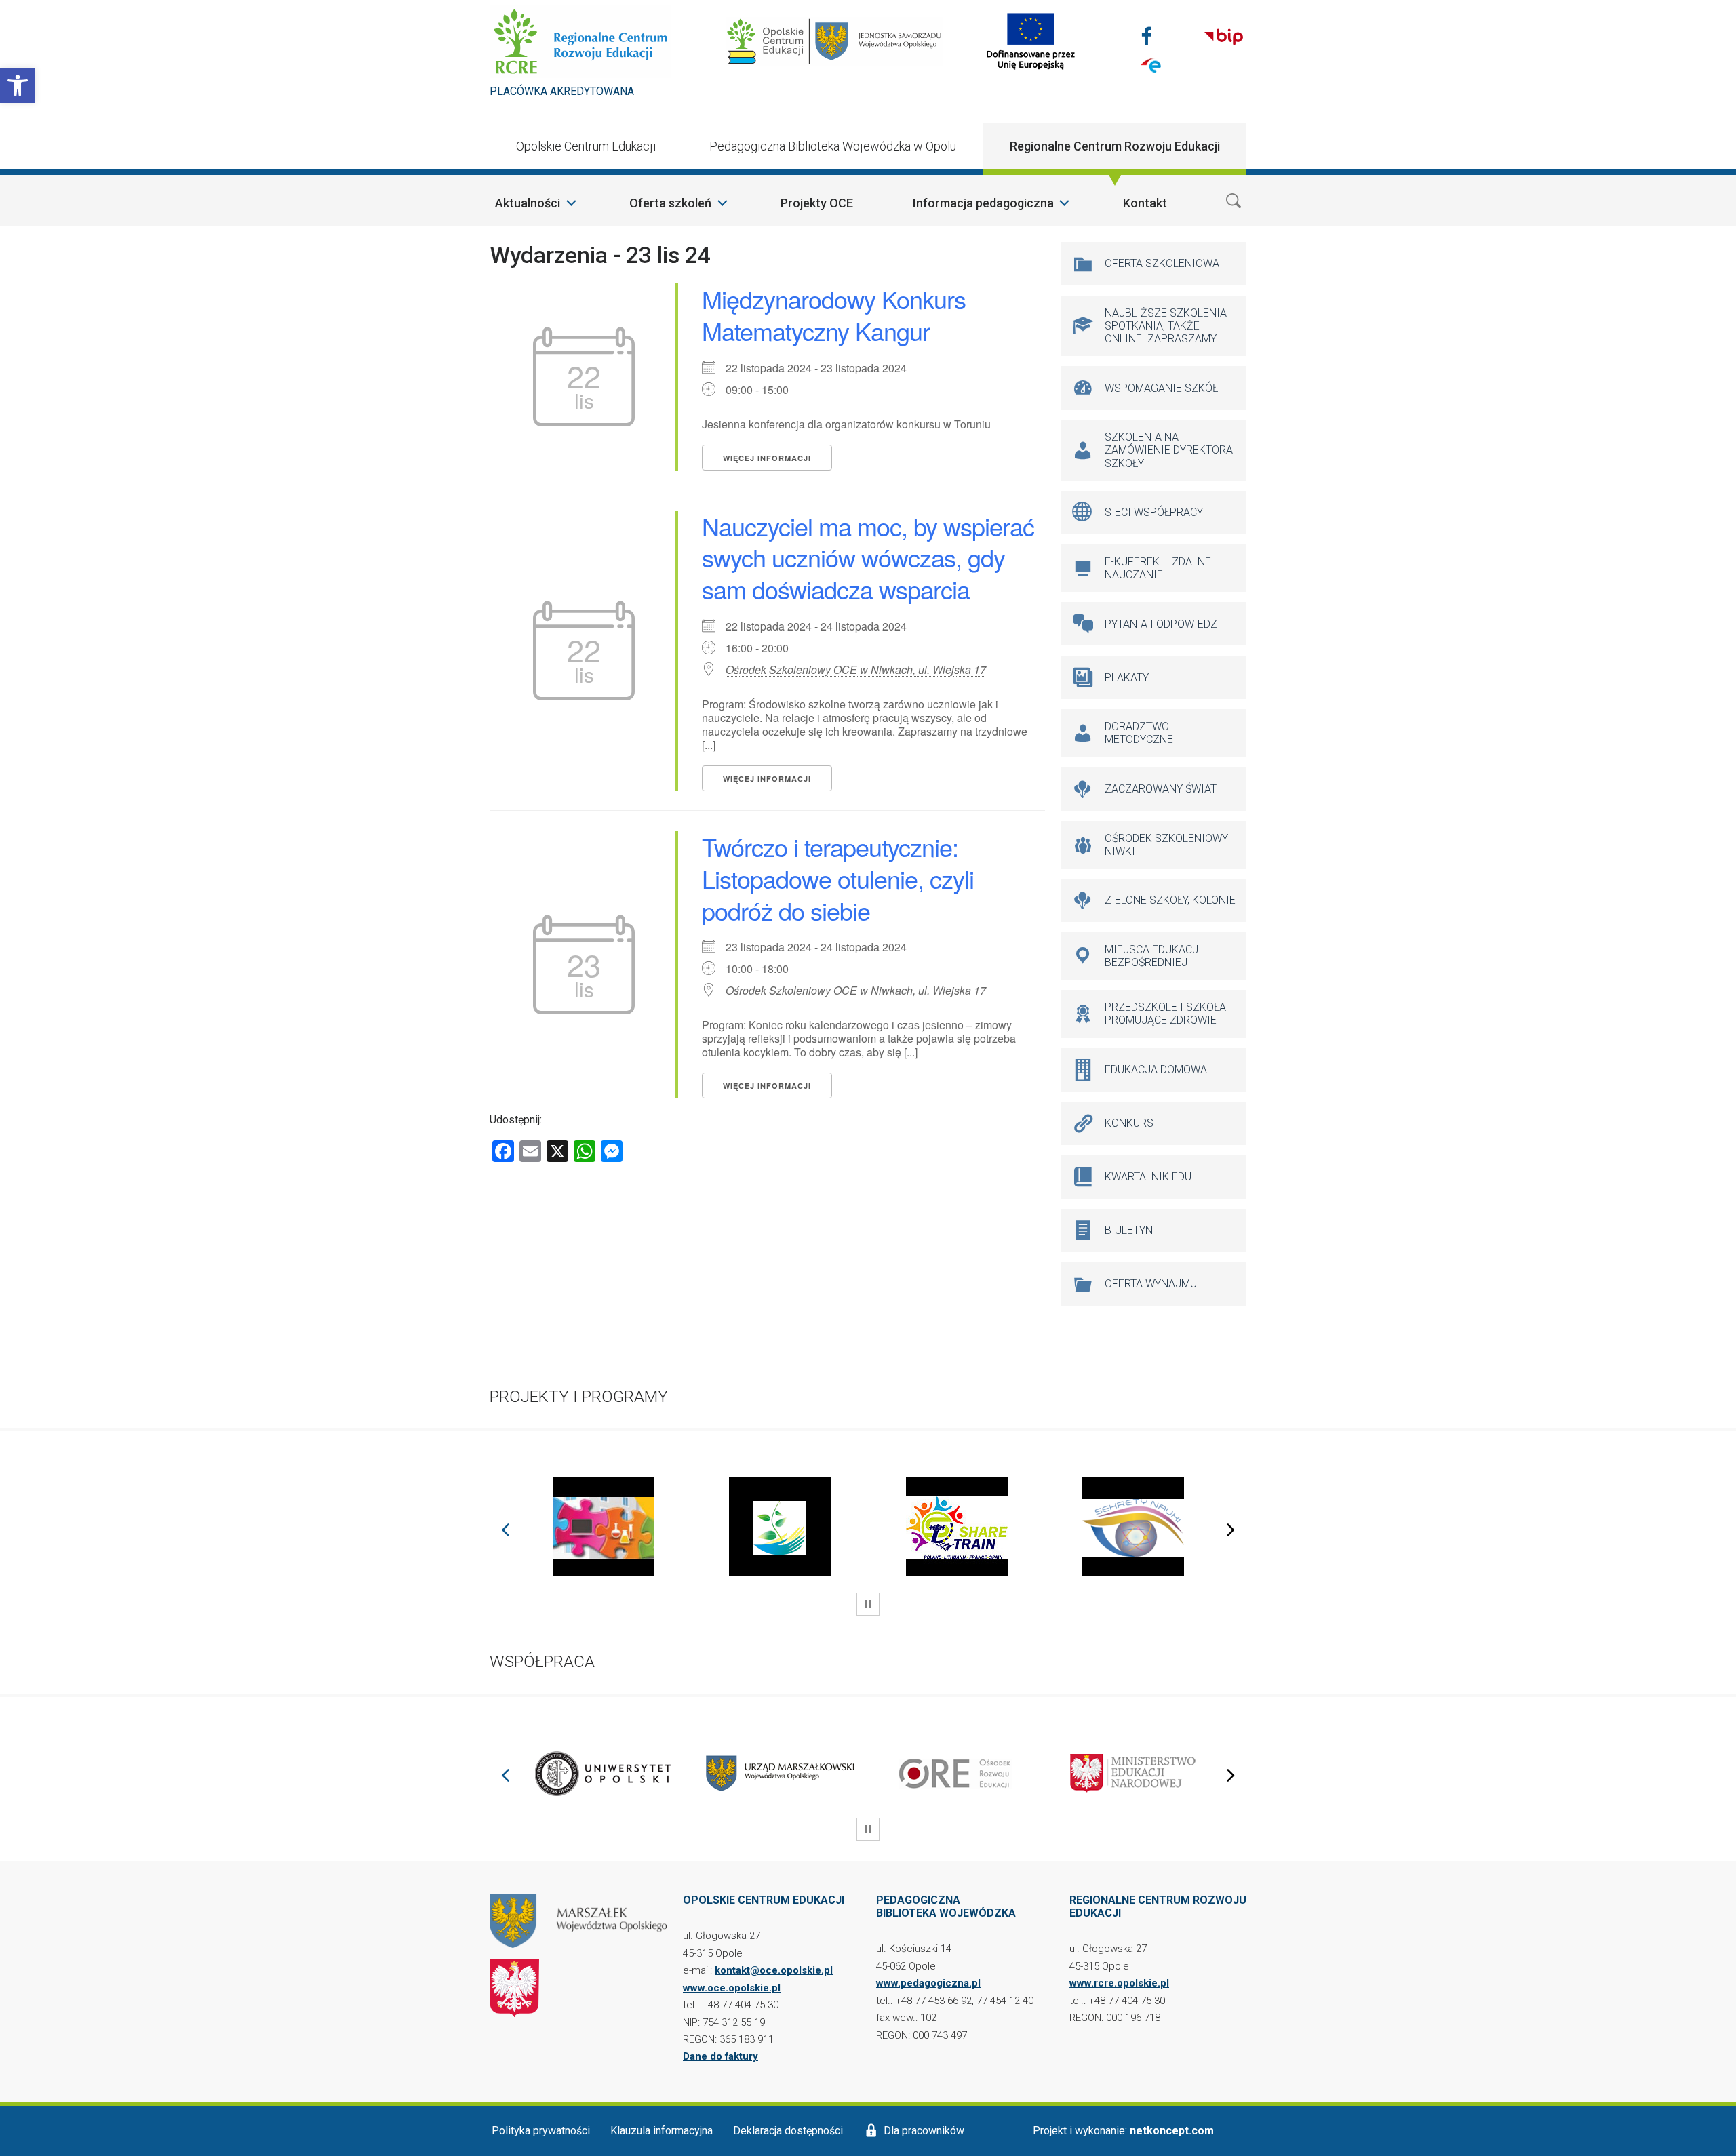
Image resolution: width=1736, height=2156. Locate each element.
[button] (18, 85)
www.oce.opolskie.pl (732, 1988)
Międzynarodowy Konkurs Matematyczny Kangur (834, 315)
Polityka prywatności (541, 2131)
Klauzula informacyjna (662, 2131)
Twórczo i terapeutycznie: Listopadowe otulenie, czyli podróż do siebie (838, 878)
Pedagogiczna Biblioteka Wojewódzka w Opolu (833, 146)
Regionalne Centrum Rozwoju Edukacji (1115, 146)
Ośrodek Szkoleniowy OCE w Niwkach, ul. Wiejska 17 (856, 670)
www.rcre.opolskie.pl (1119, 1983)
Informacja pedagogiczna (983, 203)
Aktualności (528, 203)
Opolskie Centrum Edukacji (586, 146)
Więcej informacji (767, 458)
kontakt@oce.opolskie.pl (774, 1970)
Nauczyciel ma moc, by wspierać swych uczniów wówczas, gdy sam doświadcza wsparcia (868, 558)
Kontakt (1145, 203)
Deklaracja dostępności (788, 2131)
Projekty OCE (817, 203)
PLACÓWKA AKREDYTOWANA (562, 91)
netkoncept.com (1172, 2131)
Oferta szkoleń (670, 203)
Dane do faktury (721, 2056)
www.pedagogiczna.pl (928, 1983)
